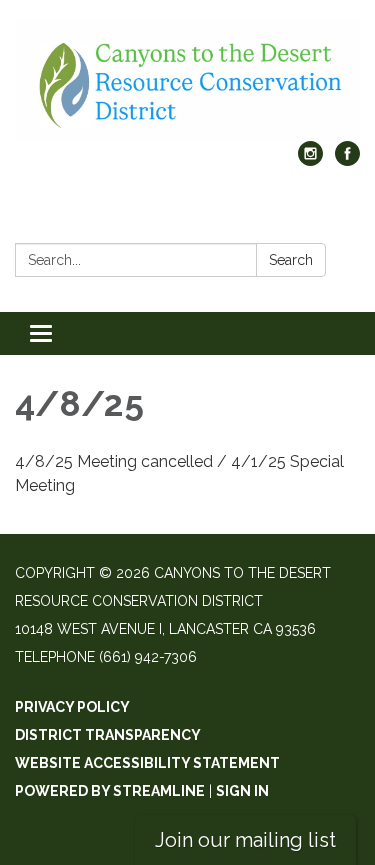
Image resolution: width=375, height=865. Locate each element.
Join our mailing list (245, 840)
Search (291, 260)
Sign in (242, 791)
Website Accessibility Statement (147, 763)
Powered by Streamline (110, 791)
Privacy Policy (72, 707)
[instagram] (310, 160)
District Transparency (108, 735)
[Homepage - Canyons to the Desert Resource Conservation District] (187, 80)
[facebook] (347, 160)
